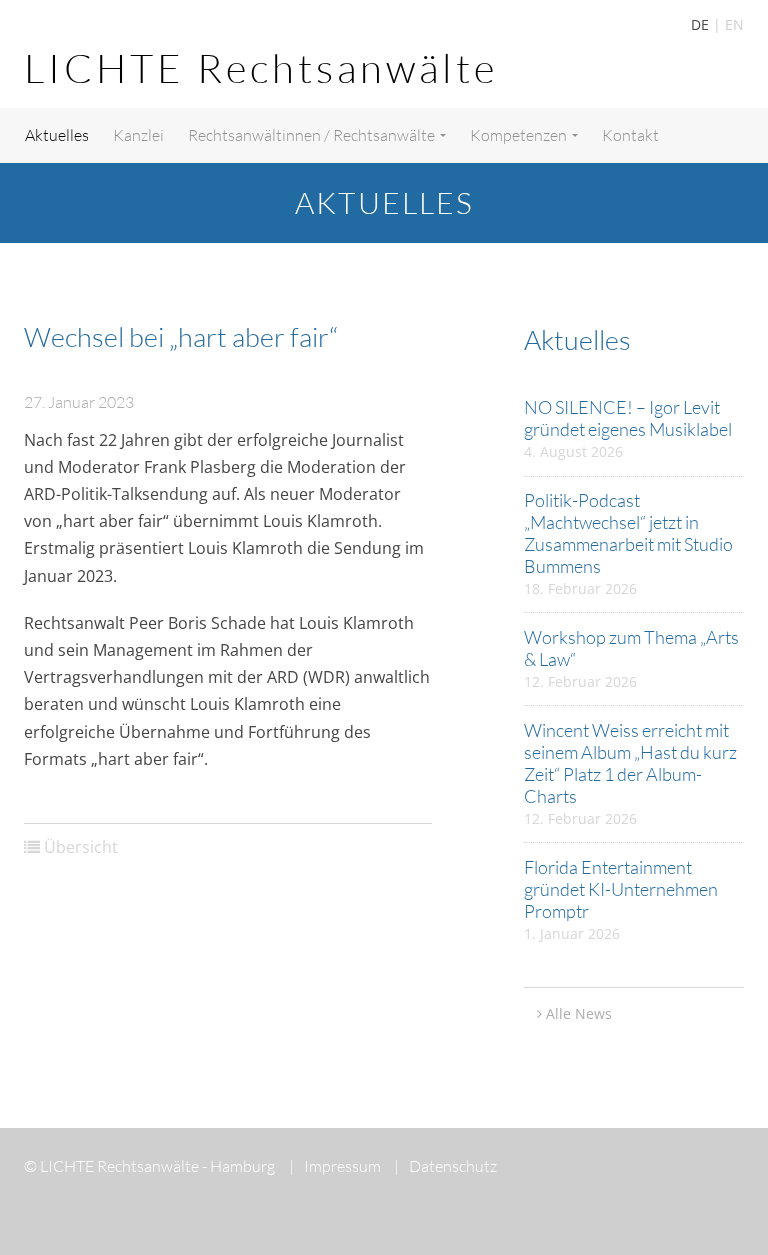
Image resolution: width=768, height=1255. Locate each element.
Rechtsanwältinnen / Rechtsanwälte (313, 135)
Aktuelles (57, 135)
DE (700, 24)
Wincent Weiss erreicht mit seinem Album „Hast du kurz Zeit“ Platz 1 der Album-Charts (630, 763)
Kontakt (630, 135)
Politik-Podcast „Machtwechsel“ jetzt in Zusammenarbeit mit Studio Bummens (628, 533)
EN (734, 24)
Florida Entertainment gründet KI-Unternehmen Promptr (621, 889)
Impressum (335, 1166)
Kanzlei (138, 135)
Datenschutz (445, 1166)
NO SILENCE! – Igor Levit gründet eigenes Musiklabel (628, 418)
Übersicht (81, 847)
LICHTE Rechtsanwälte (261, 67)
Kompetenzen (520, 135)
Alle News (579, 1013)
